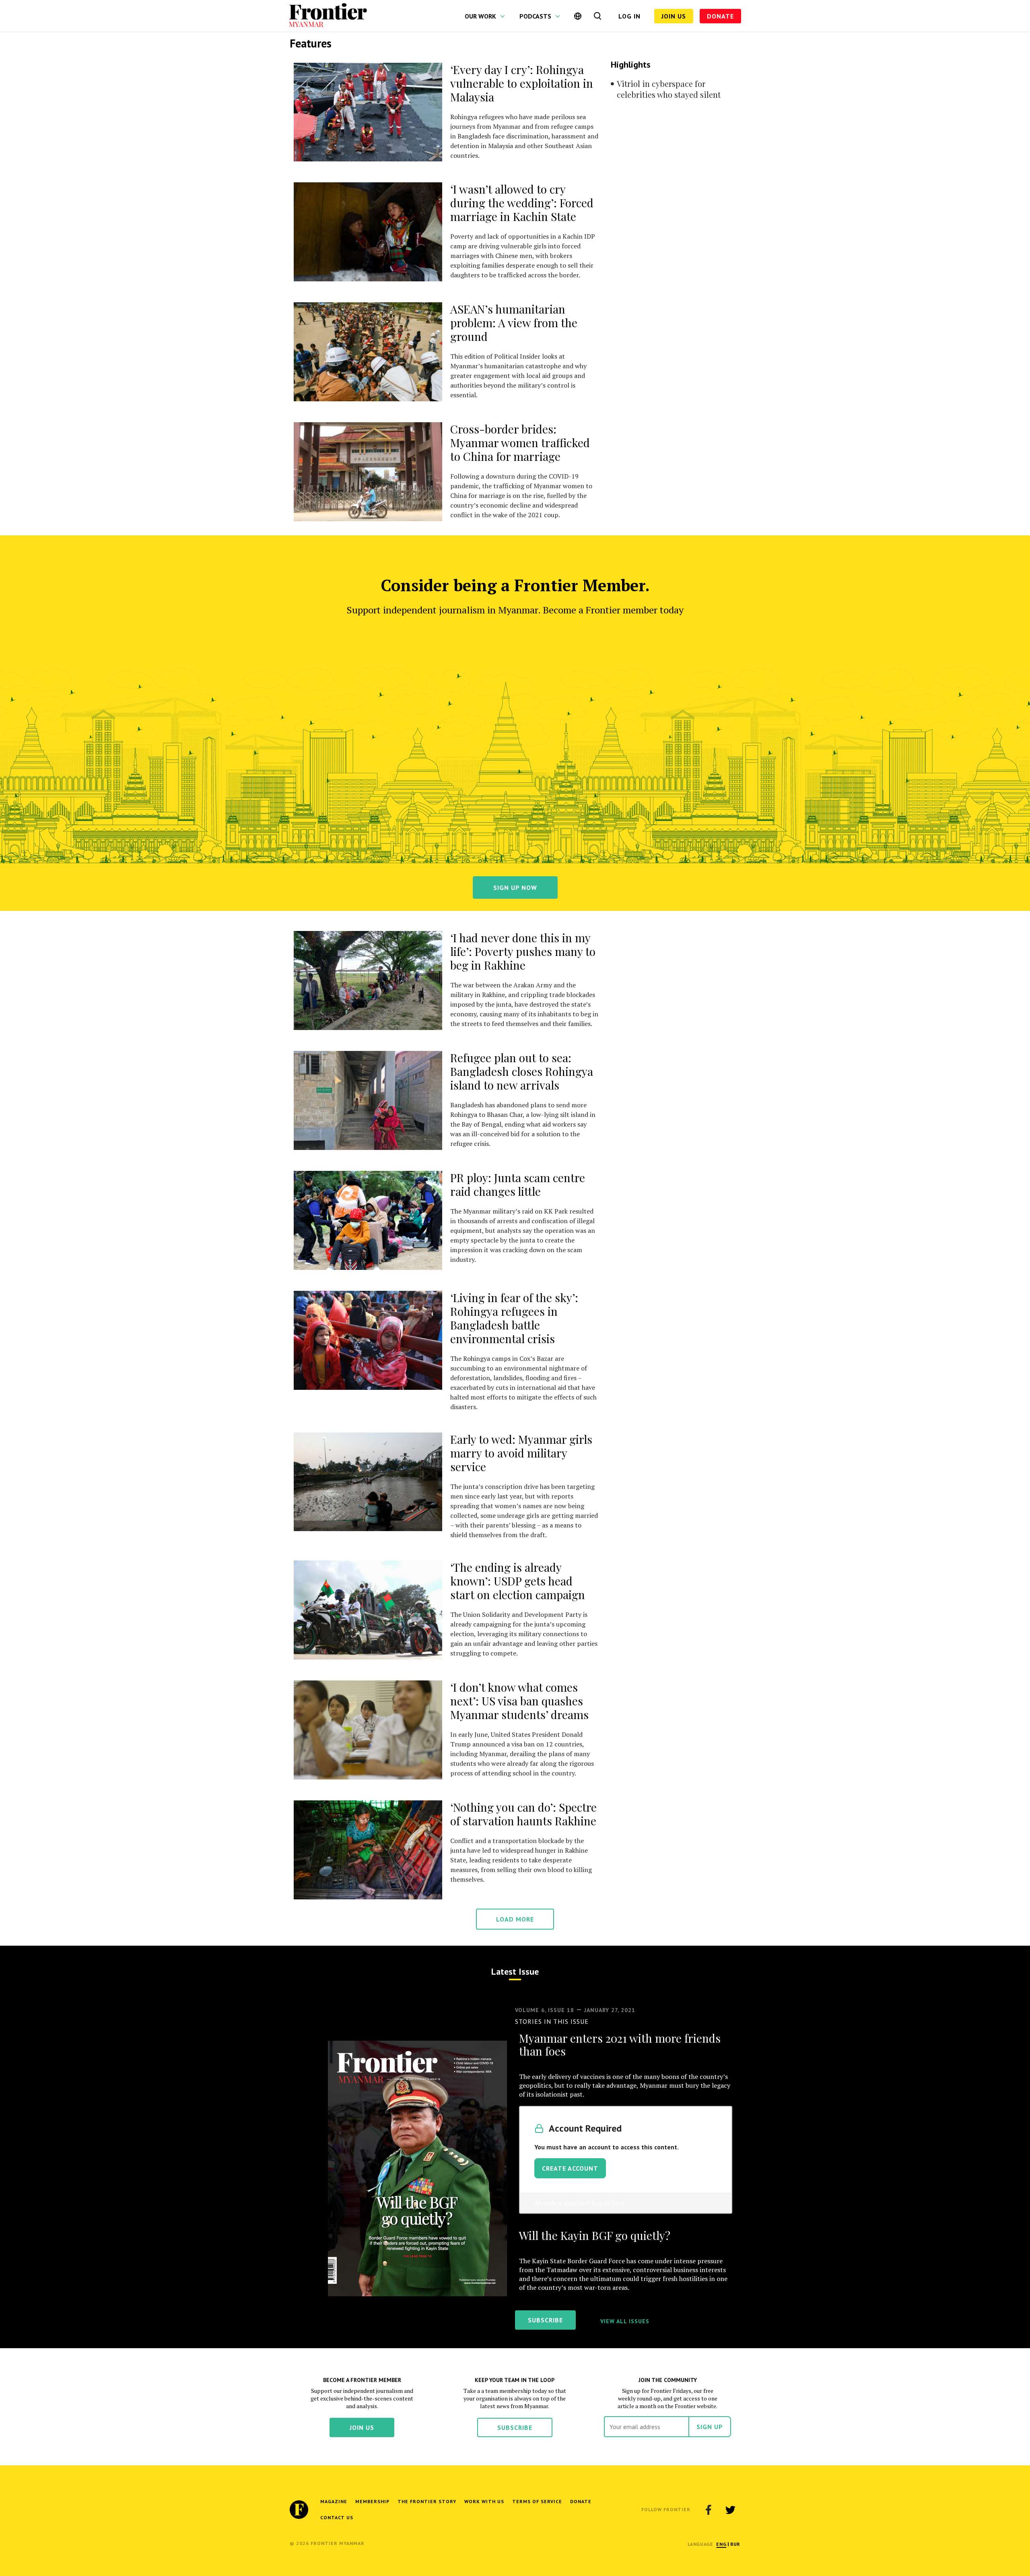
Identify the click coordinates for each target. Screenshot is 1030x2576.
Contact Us (337, 2517)
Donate (720, 16)
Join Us (674, 16)
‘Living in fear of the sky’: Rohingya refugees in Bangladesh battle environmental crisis (514, 1318)
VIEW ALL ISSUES (625, 2321)
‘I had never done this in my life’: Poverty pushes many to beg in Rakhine (523, 951)
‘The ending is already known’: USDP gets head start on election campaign (518, 1581)
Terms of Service (537, 2501)
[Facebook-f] (709, 2510)
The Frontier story (427, 2501)
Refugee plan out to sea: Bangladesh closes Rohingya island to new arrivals (522, 1071)
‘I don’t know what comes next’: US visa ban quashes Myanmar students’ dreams (519, 1701)
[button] (721, 2544)
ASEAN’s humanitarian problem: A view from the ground (514, 323)
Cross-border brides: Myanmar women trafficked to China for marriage (520, 443)
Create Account (570, 2168)
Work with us (484, 2501)
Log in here (608, 2203)
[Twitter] (730, 2510)
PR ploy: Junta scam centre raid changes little (518, 1184)
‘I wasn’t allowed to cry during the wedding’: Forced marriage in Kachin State (522, 203)
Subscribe (515, 2427)
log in (629, 16)
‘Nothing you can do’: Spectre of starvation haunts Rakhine (523, 1814)
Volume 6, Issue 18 (545, 2010)
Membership (372, 2501)
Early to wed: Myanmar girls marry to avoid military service (521, 1453)
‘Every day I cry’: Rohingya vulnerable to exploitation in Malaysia (522, 83)
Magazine (334, 2501)
